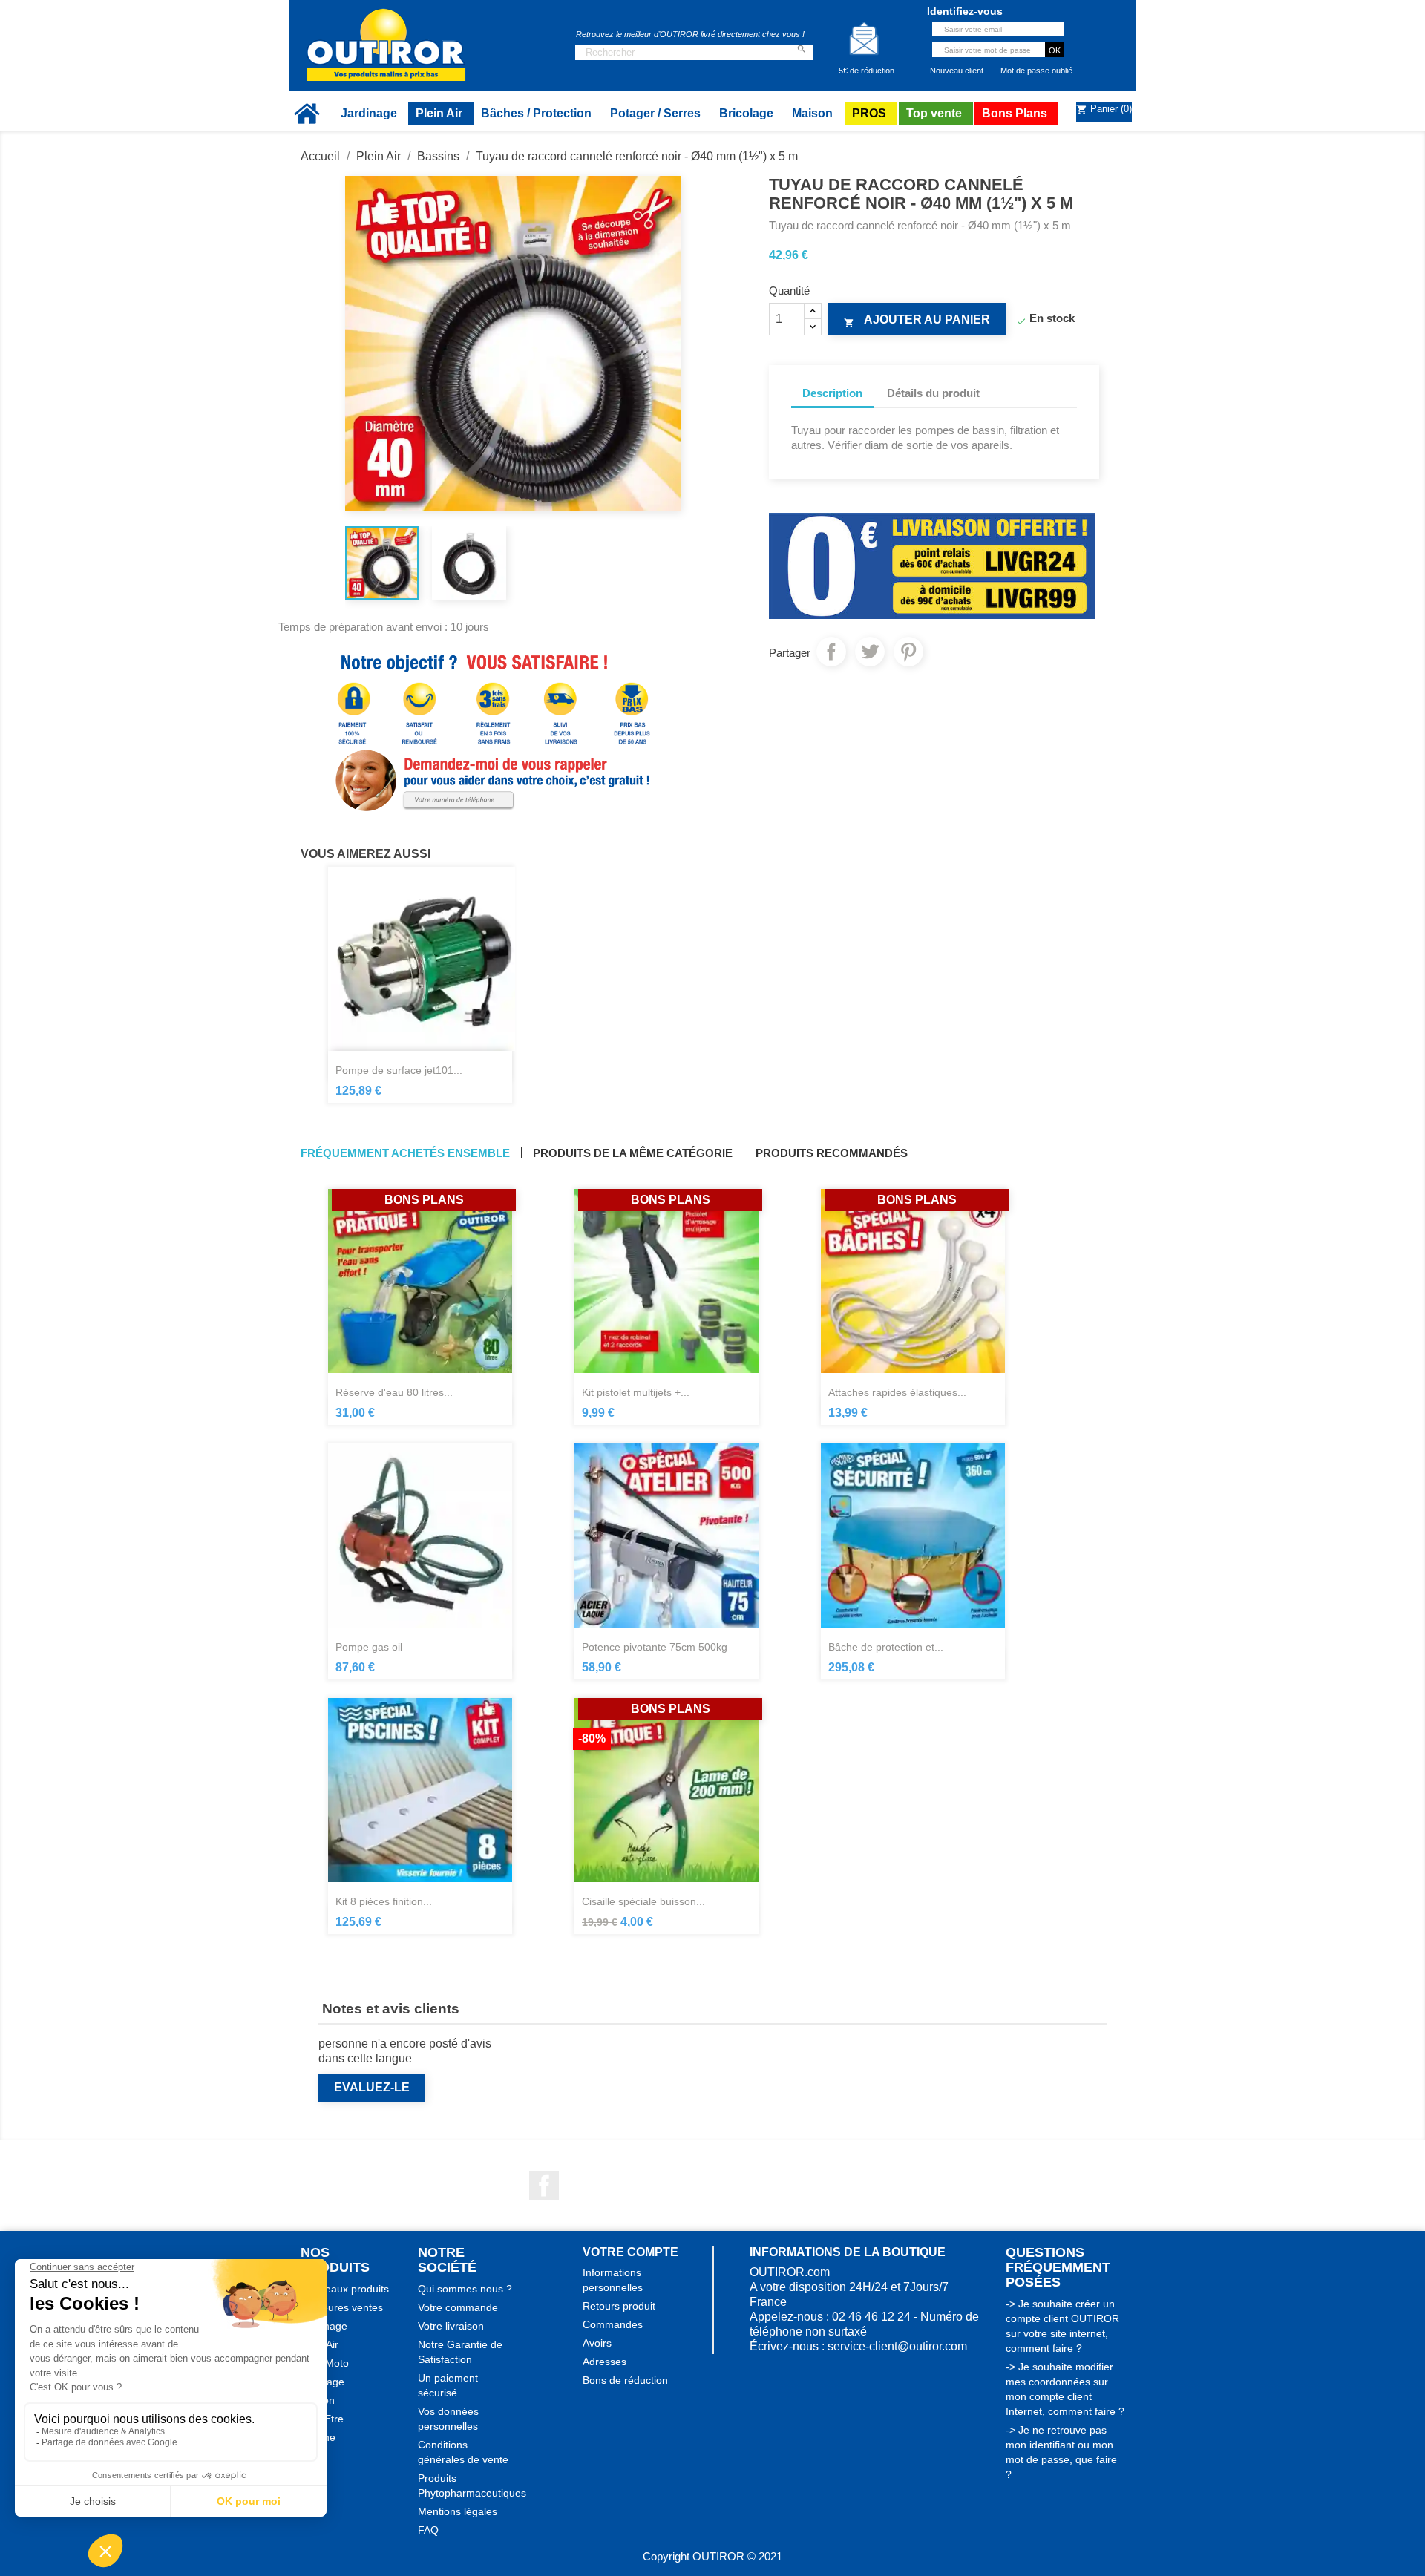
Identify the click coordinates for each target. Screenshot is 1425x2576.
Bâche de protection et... (886, 1647)
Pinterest (908, 652)
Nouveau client (957, 71)
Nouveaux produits (345, 2289)
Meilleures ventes (342, 2307)
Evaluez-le (372, 2087)
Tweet (870, 652)
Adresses (605, 2362)
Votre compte (630, 2252)
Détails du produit (933, 393)
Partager (831, 652)
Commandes (613, 2324)
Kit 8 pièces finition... (384, 1901)
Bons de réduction (625, 2380)
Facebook (544, 2186)
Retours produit (619, 2306)
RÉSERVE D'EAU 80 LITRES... (394, 1392)
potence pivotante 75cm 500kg (655, 1647)
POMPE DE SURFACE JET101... (399, 1070)
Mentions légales (458, 2511)
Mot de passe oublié (1036, 71)
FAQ (428, 2530)
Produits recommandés (832, 1153)
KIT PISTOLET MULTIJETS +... (636, 1392)
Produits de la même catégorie (633, 1153)
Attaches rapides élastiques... (897, 1392)
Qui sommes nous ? (465, 2289)
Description (832, 393)
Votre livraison (451, 2326)
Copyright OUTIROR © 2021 (712, 2556)
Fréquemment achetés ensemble (405, 1153)
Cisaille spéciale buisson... (643, 1901)
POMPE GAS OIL (369, 1647)
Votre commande (458, 2307)
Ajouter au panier (917, 321)
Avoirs (597, 2343)
